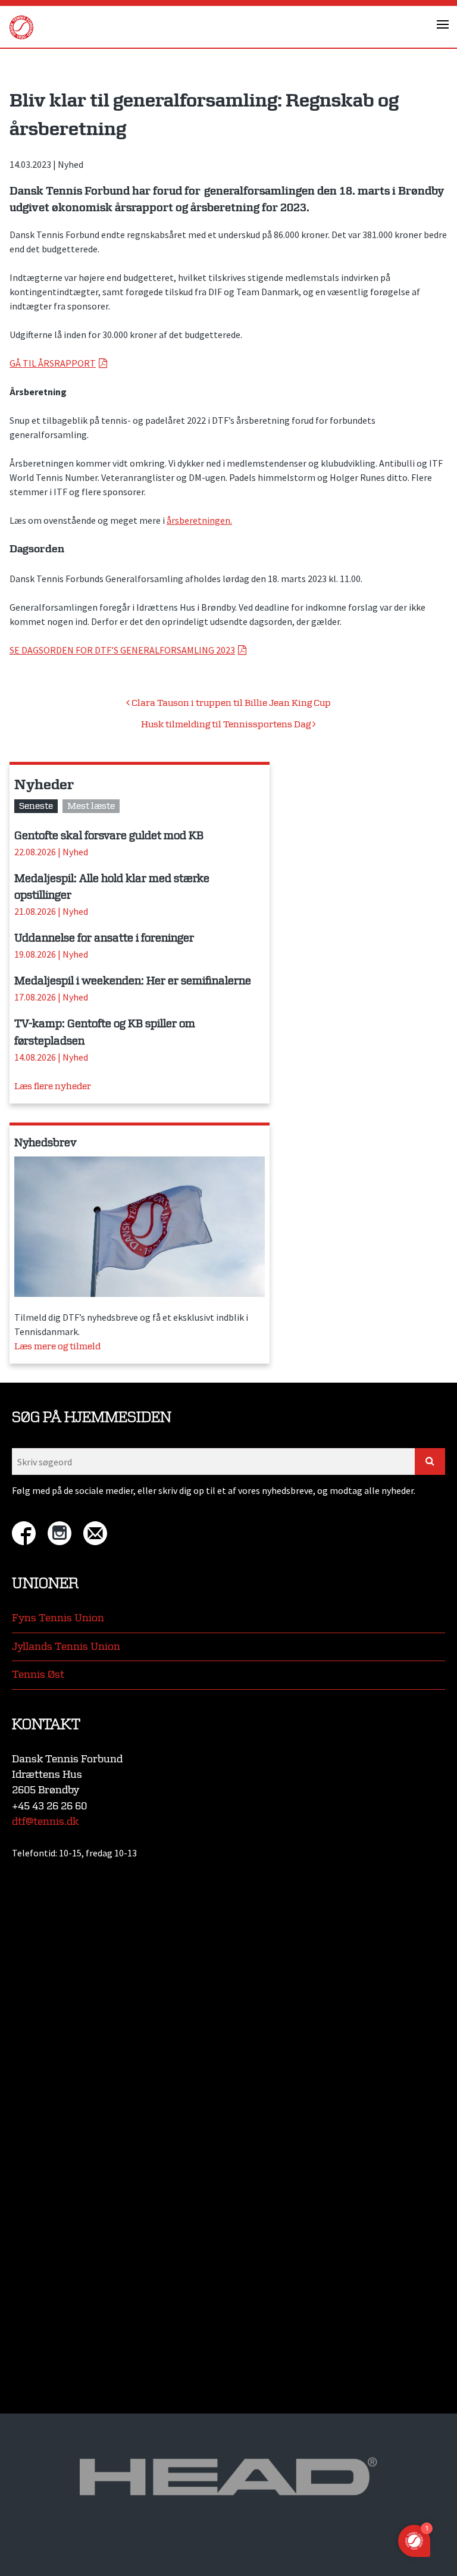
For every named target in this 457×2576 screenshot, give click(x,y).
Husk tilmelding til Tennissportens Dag (227, 725)
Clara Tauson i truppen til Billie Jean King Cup (230, 703)
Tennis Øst (38, 1675)
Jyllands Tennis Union (66, 1647)
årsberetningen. (199, 520)
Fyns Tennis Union (58, 1618)
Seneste (36, 806)
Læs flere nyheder (53, 1087)
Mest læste (91, 806)
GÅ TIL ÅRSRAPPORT (53, 363)
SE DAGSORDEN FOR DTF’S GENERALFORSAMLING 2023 (122, 650)
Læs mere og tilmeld (57, 1347)
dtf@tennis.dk (45, 1822)
